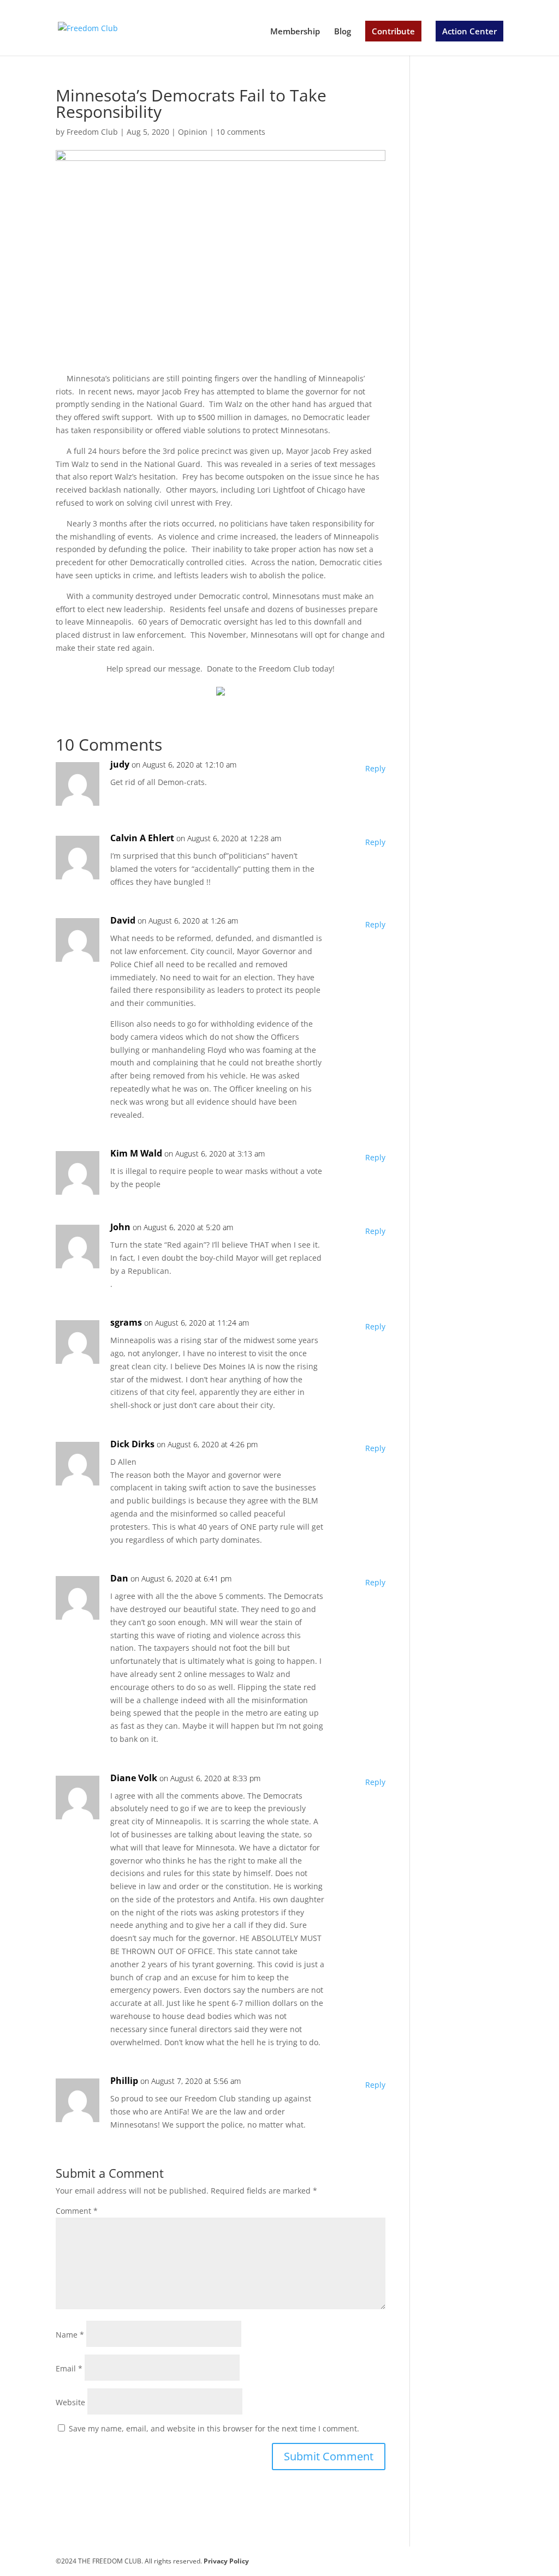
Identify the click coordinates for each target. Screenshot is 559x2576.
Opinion (193, 132)
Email (69, 2368)
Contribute (393, 31)
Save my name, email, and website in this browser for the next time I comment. (214, 2428)
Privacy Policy (226, 2561)
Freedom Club (92, 132)
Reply (375, 768)
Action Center (469, 31)
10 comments (241, 132)
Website (70, 2402)
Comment (77, 2211)
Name (70, 2335)
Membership (295, 32)
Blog (343, 32)
